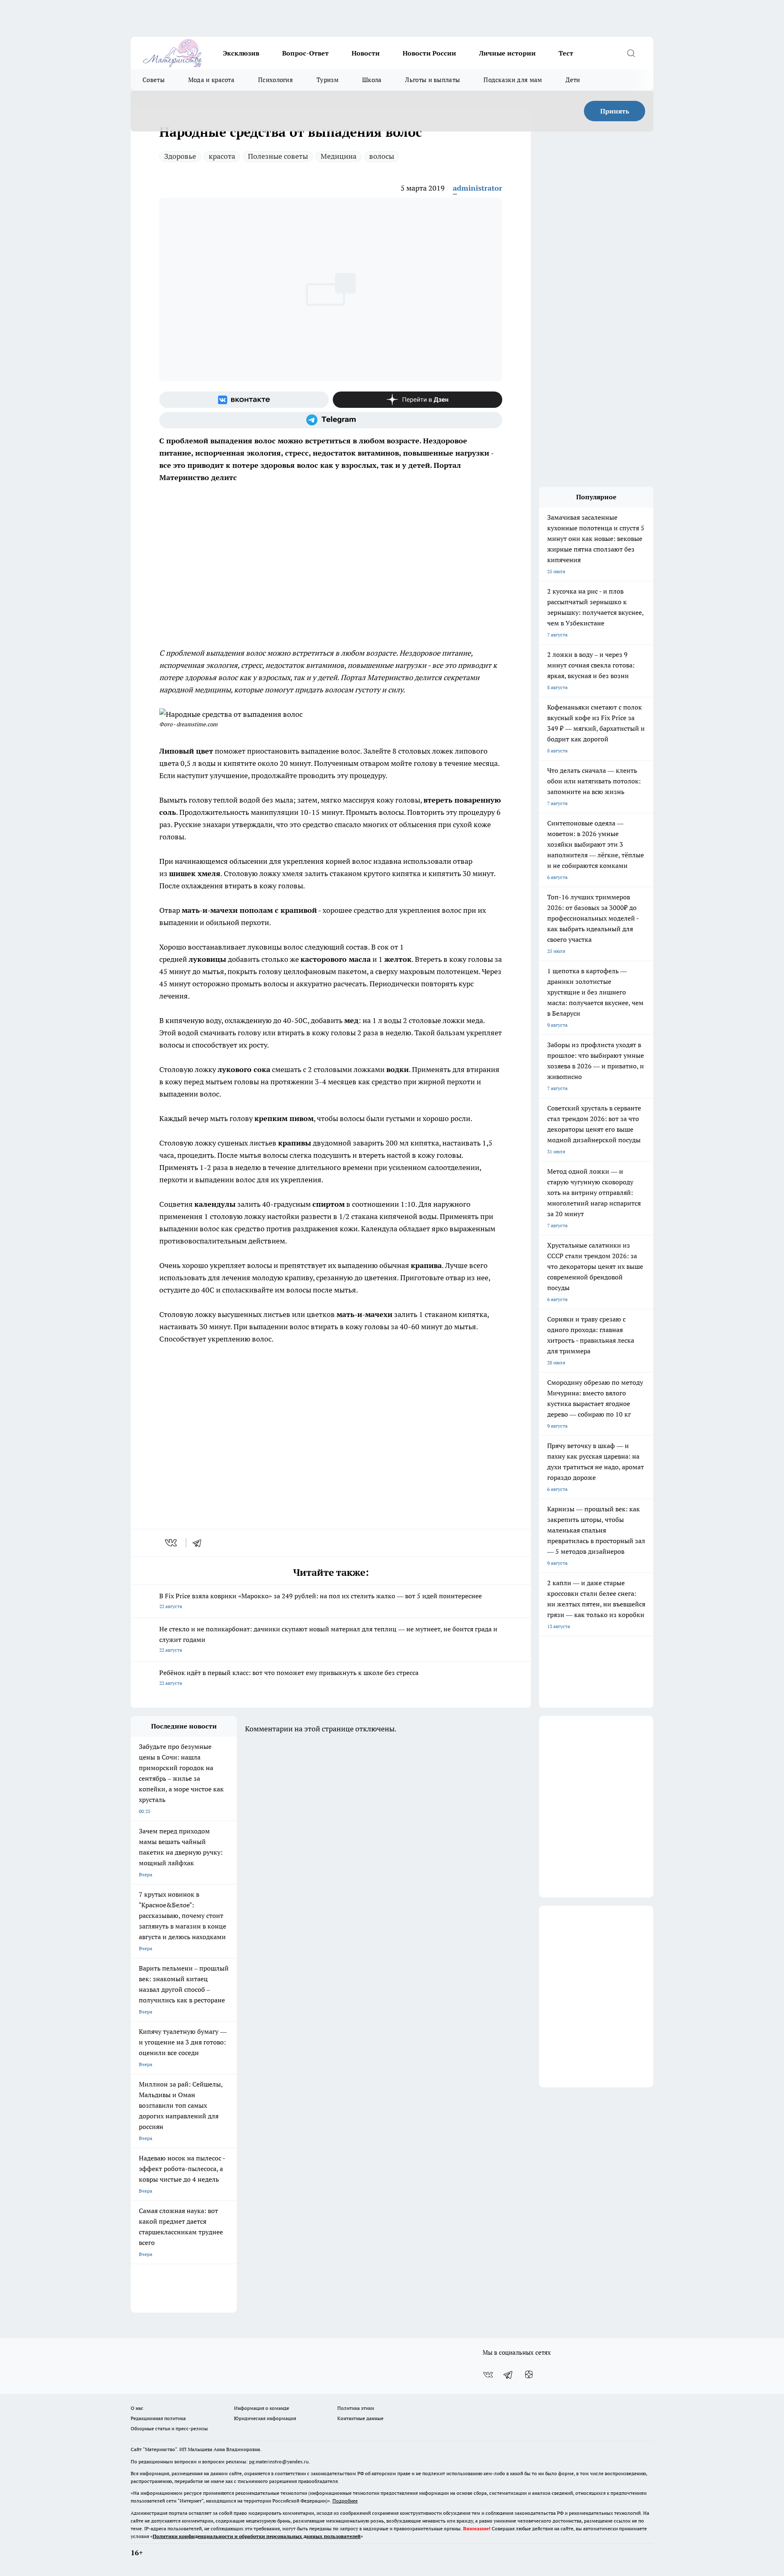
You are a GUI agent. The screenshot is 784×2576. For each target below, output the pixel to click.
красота (222, 156)
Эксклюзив (241, 53)
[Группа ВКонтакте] (244, 400)
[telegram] (200, 1543)
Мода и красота (211, 80)
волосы (382, 156)
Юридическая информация (265, 2418)
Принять (615, 111)
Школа (372, 80)
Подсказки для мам (513, 80)
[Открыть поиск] (631, 53)
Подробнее (345, 2501)
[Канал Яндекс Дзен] (418, 400)
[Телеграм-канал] (331, 420)
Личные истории (507, 53)
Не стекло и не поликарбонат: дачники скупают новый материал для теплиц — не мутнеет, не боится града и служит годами (328, 1639)
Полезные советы (278, 156)
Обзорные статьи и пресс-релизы (169, 2428)
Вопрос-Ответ (305, 53)
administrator (478, 188)
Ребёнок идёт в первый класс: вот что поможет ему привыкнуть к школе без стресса (289, 1677)
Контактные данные (360, 2418)
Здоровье (180, 156)
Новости (366, 53)
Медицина (339, 156)
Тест (566, 53)
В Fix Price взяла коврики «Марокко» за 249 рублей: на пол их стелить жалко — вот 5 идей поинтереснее (321, 1601)
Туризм (327, 80)
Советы (154, 80)
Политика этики (356, 2408)
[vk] (172, 1543)
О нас (137, 2408)
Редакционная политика (158, 2418)
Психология (275, 80)
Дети (573, 80)
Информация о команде (262, 2408)
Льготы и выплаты (432, 80)
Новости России (429, 53)
